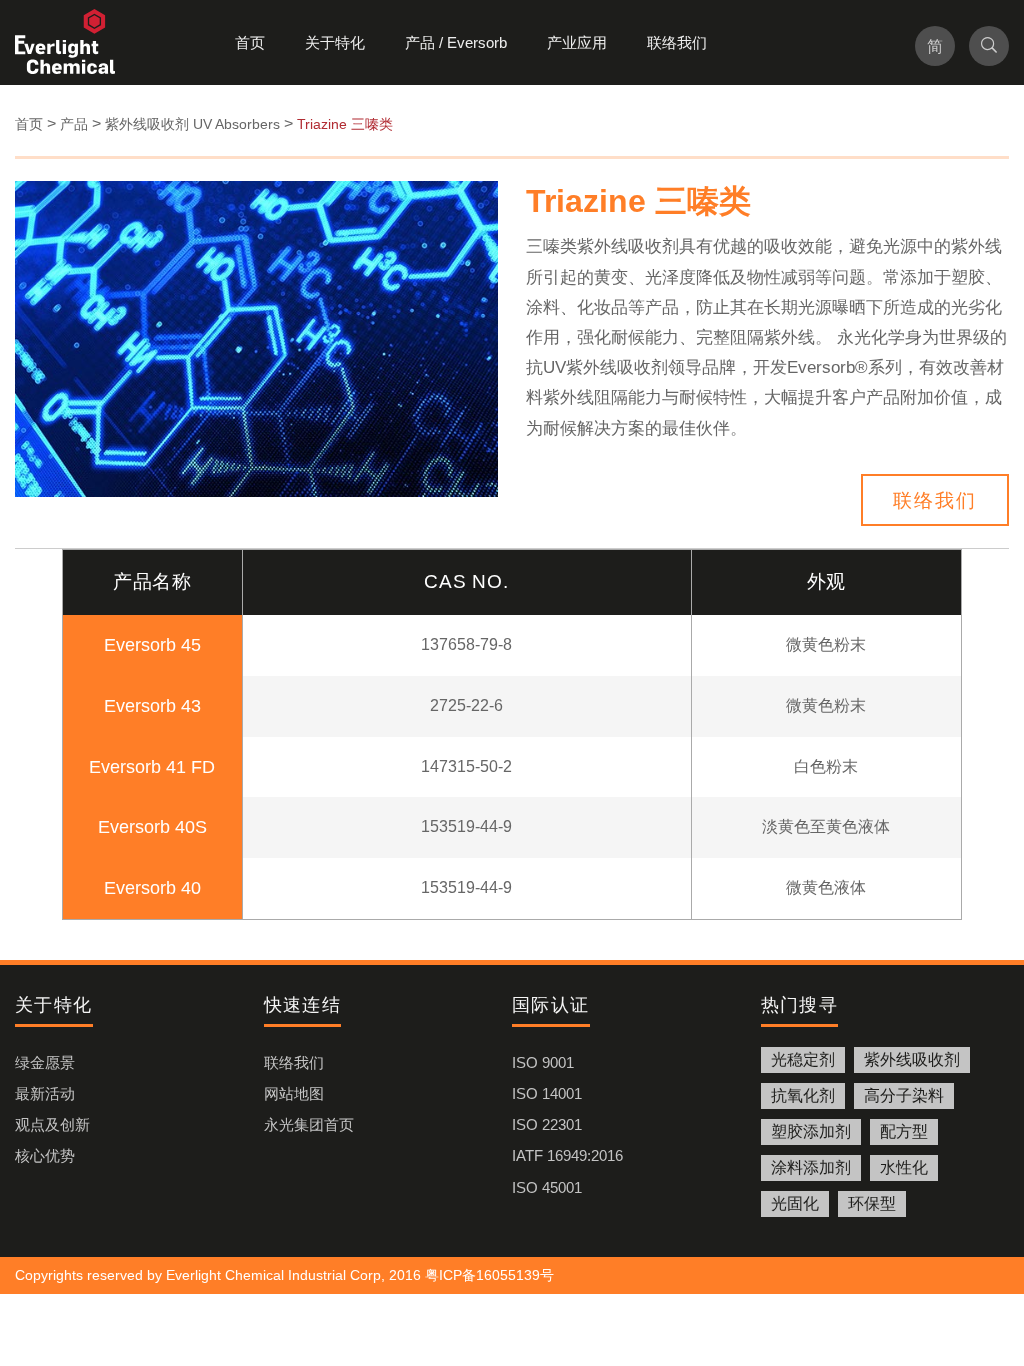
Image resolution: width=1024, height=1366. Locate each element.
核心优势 (45, 1155)
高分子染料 (904, 1095)
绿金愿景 (45, 1062)
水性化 (904, 1167)
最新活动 (45, 1093)
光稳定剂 (803, 1059)
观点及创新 (52, 1124)
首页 (250, 42)
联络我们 (677, 42)
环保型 (872, 1203)
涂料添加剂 (811, 1167)
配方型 (904, 1131)
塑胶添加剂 (811, 1131)
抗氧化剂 (803, 1095)
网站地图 (294, 1093)
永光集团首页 (309, 1124)
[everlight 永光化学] (75, 42)
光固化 (795, 1203)
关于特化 (335, 42)
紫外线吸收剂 (912, 1059)
